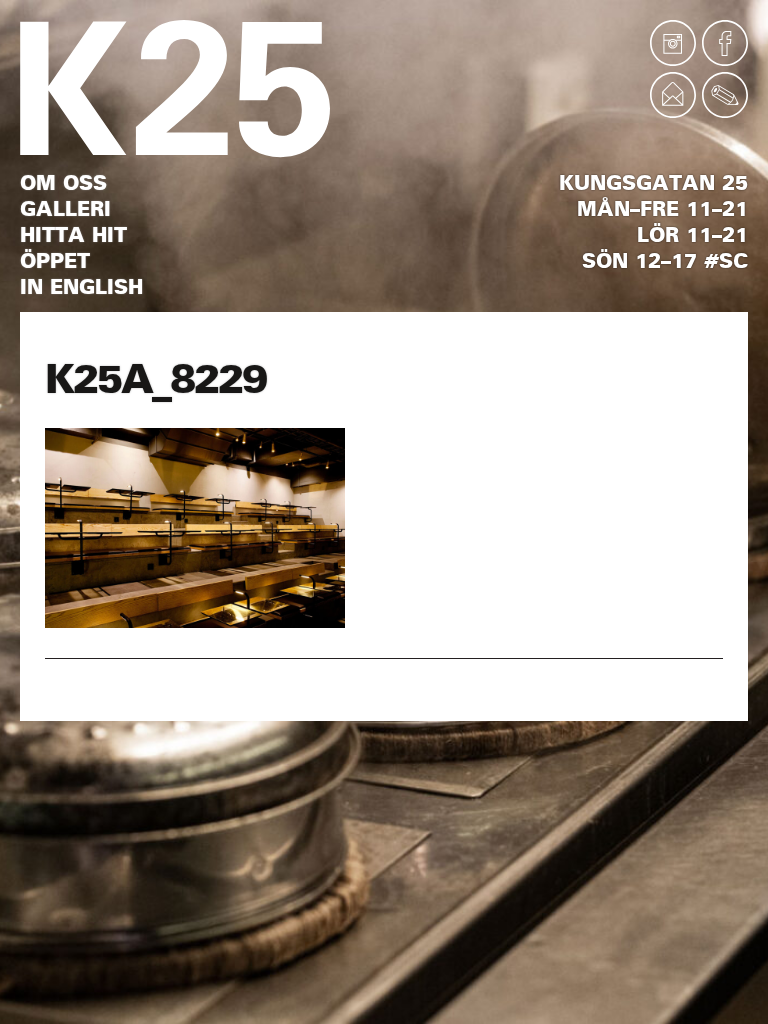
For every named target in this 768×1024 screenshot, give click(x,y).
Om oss (63, 183)
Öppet (55, 261)
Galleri (65, 209)
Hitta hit (73, 235)
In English (81, 287)
